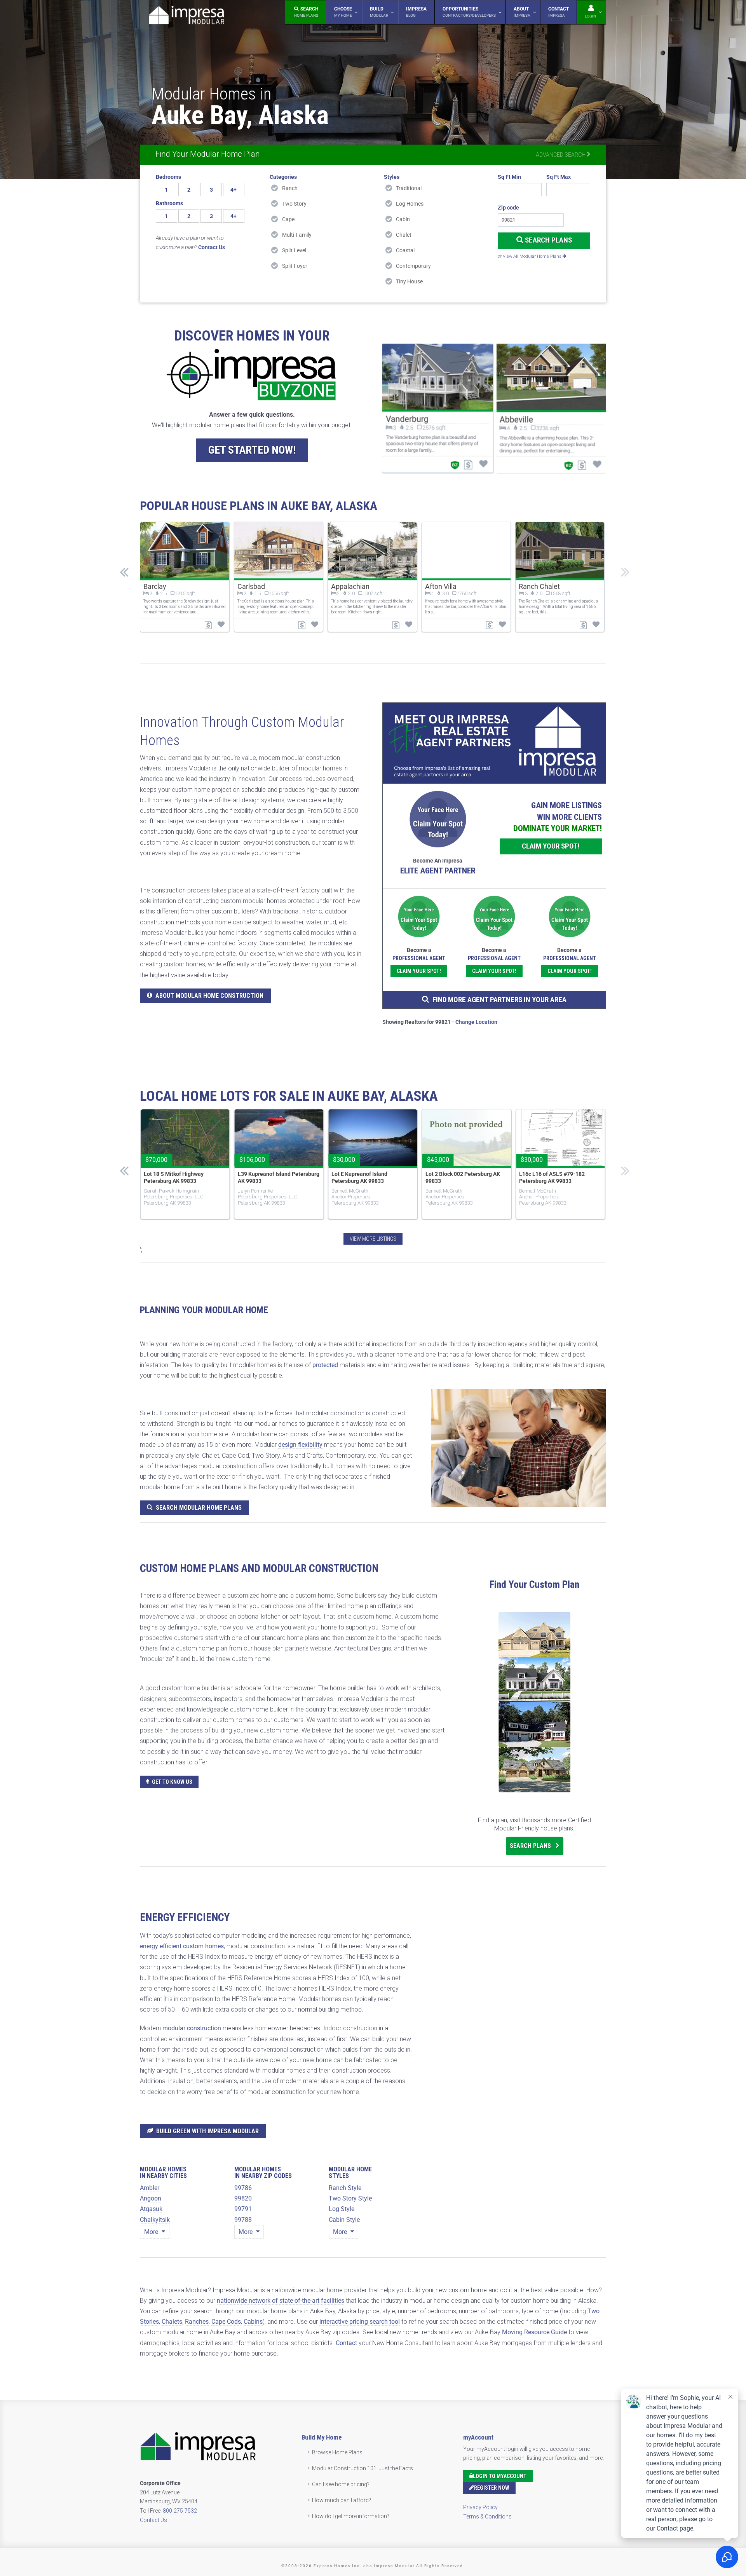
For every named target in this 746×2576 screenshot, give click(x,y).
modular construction (192, 2028)
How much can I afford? (342, 2500)
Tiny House (409, 281)
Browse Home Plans (337, 2452)
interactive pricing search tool (360, 2322)
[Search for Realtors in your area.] (494, 743)
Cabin (403, 219)
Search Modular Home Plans (199, 1508)
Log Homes (410, 204)
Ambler (150, 2188)
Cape (288, 219)
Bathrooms (169, 203)
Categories (283, 177)
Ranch (290, 188)
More (152, 2232)
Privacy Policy (480, 2507)
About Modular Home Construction (209, 996)
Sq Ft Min (509, 177)
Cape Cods (226, 2322)
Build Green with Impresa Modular (207, 2131)
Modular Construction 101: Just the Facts (363, 2468)
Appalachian (350, 586)
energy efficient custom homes (182, 1946)
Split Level (294, 250)
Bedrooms (168, 177)
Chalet (404, 235)
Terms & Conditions (487, 2517)
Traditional (409, 188)
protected (325, 1365)
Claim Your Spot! (551, 846)
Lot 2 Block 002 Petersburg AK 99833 (463, 1177)
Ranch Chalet (539, 586)
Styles (392, 177)
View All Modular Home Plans (533, 256)
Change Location (476, 1022)
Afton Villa (441, 586)
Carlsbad (251, 586)
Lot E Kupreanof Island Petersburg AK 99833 (359, 1177)
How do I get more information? (351, 2516)
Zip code (508, 208)
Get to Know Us (172, 1782)
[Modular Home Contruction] (186, 17)
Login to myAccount (500, 2476)
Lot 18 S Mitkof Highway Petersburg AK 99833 (174, 1177)
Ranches (197, 2322)
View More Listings (373, 1239)
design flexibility (300, 1445)
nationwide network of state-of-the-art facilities (281, 2301)
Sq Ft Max (559, 177)
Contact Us (153, 2520)
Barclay (155, 586)
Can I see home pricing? (341, 2484)
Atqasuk (151, 2209)
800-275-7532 (180, 2511)
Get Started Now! (252, 450)
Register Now (492, 2488)
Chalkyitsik (155, 2220)
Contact (346, 2343)
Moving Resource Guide (534, 2332)
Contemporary (413, 266)
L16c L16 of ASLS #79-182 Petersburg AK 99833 (552, 1177)
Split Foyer (295, 266)
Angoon (151, 2198)
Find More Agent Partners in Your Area (499, 1000)
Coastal (405, 250)
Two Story (294, 204)
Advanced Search (561, 155)
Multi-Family (297, 235)
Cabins (253, 2322)
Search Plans (548, 240)
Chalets (172, 2322)
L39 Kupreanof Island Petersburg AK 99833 (279, 1177)
